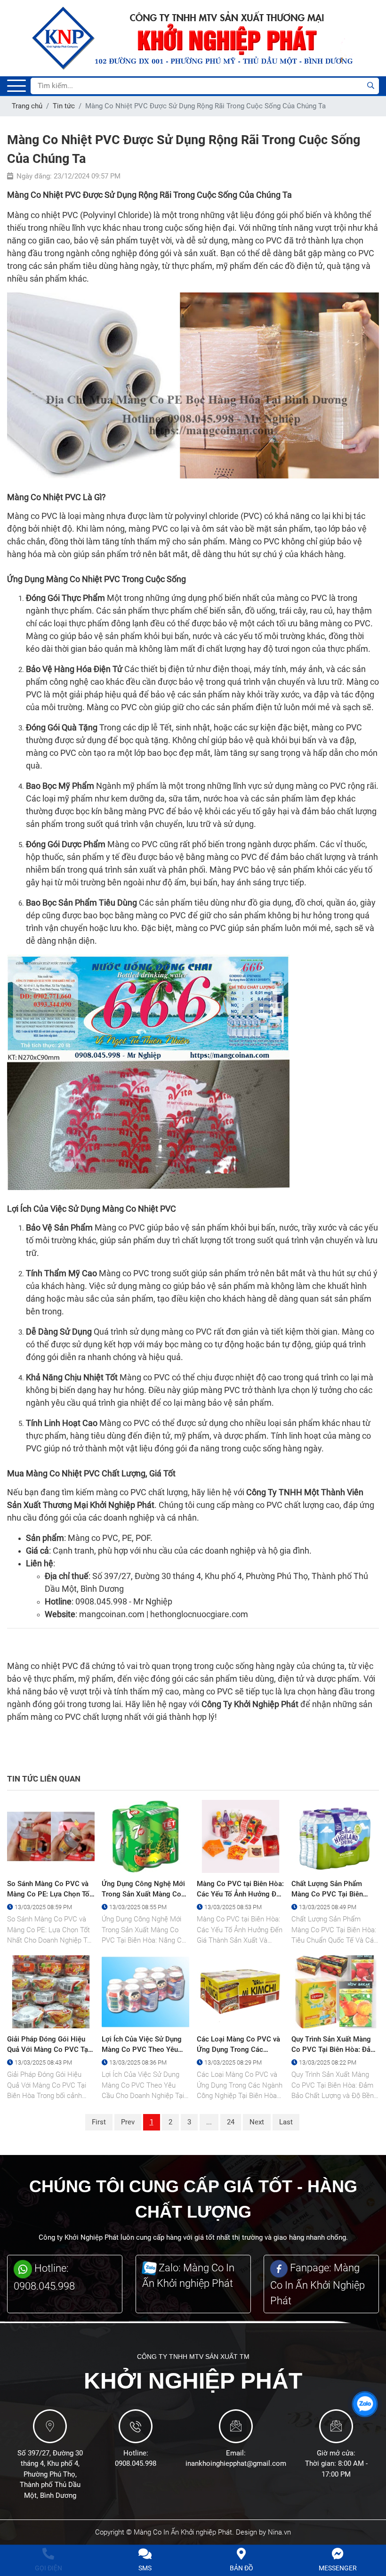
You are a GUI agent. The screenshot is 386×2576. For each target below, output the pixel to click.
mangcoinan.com (112, 1614)
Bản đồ (241, 2568)
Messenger (338, 2568)
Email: (236, 2454)
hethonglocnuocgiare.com (199, 1614)
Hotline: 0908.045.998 (44, 2279)
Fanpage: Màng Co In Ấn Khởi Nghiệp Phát (318, 2286)
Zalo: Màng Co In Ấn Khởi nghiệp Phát (188, 2276)
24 (231, 2123)
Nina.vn (279, 2534)
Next (257, 2123)
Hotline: (136, 2454)
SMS (145, 2568)
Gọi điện (48, 2568)
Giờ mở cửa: (336, 2454)
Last (286, 2123)
